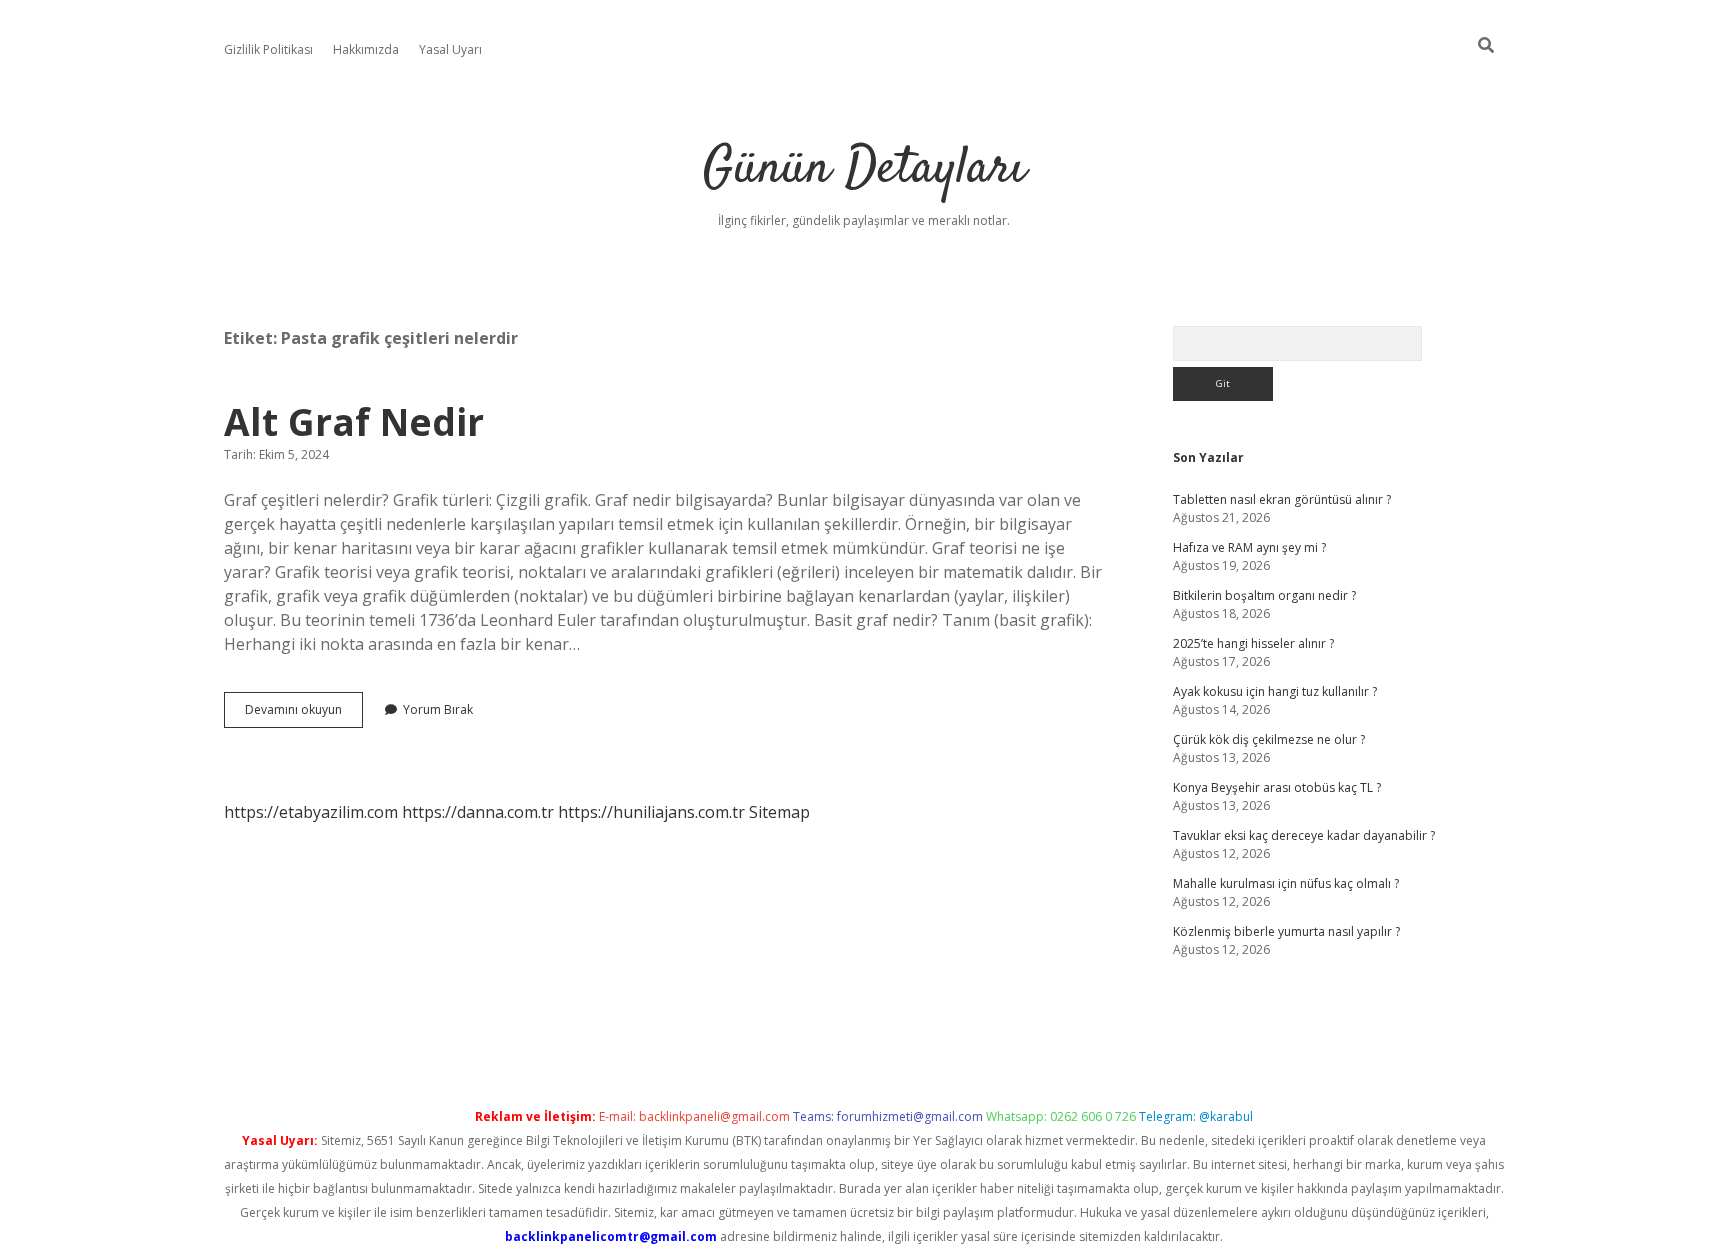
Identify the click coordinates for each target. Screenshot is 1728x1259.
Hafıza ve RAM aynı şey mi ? (1249, 547)
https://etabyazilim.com (311, 812)
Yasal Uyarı (450, 49)
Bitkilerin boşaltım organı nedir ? (1264, 595)
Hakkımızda (366, 49)
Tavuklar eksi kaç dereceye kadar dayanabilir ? (1304, 835)
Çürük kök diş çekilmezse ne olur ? (1269, 739)
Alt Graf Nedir (354, 421)
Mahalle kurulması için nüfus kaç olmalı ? (1286, 883)
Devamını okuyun (304, 714)
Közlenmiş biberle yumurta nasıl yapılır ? (1286, 931)
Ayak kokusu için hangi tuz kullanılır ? (1275, 691)
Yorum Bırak (438, 709)
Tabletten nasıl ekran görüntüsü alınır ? (1282, 499)
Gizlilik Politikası (268, 49)
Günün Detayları (864, 169)
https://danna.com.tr (478, 812)
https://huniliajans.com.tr (651, 812)
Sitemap (779, 812)
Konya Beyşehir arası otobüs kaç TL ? (1277, 787)
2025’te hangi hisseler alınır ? (1253, 643)
